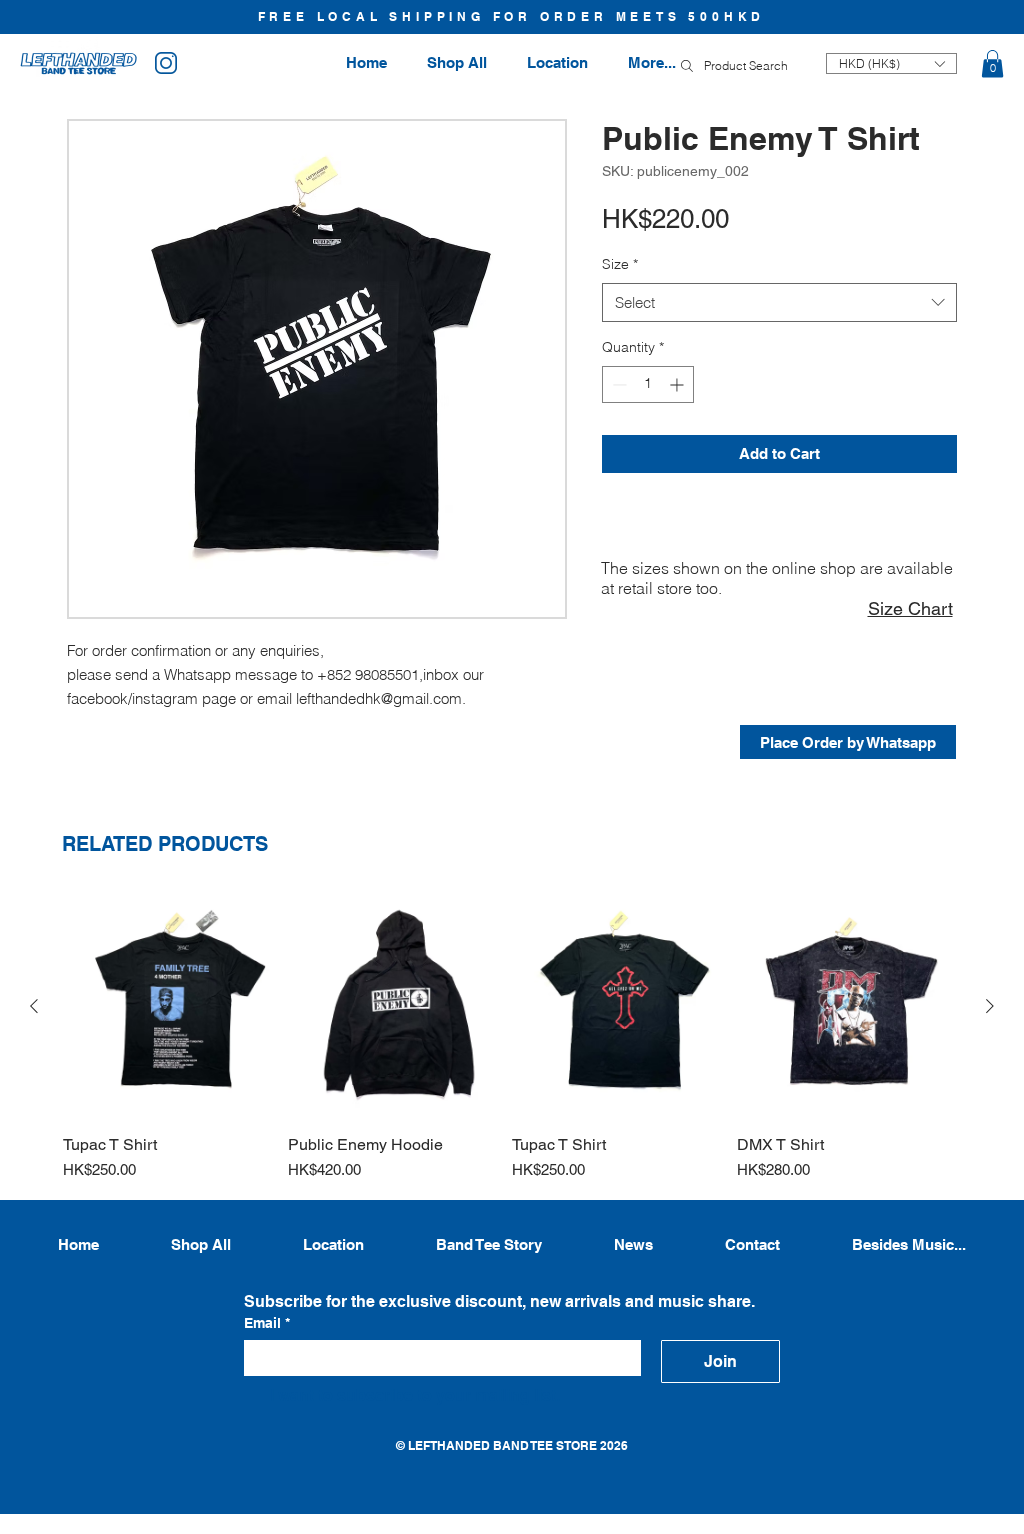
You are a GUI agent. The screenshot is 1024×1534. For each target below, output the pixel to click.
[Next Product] (990, 1006)
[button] (992, 63)
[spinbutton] (648, 384)
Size (620, 264)
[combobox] (779, 302)
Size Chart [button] (910, 608)
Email (267, 1323)
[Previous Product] (34, 1006)
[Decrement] (617, 384)
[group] (512, 1037)
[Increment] (678, 384)
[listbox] (891, 63)
